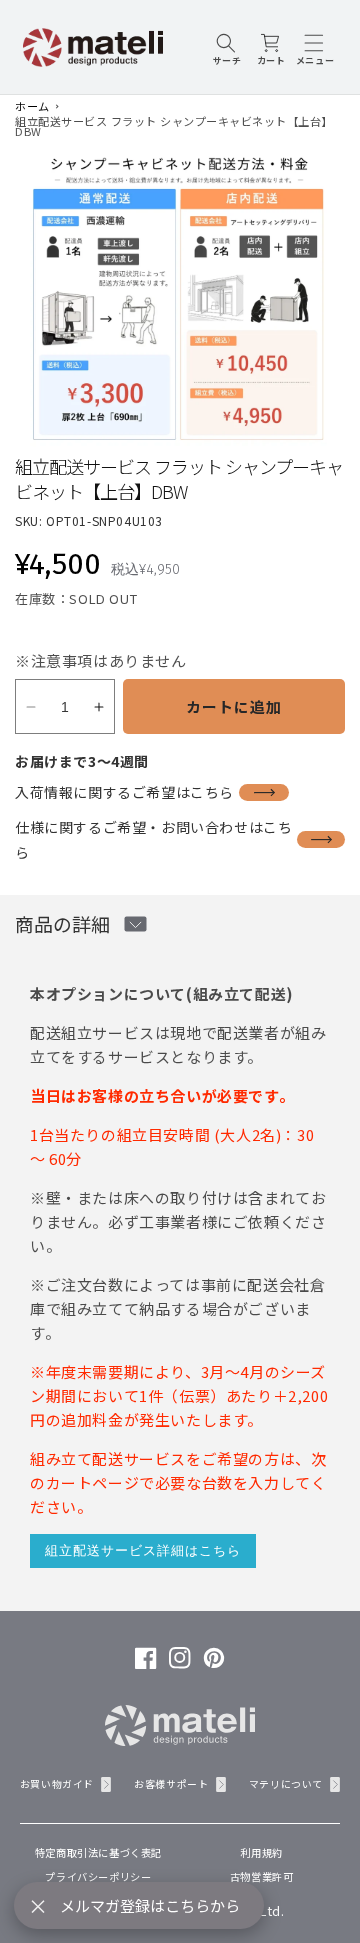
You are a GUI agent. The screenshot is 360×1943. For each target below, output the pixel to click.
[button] (227, 47)
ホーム (32, 106)
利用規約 (261, 1852)
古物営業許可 (262, 1876)
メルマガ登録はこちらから (150, 1905)
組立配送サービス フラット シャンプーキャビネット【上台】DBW (174, 126)
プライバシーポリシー (98, 1876)
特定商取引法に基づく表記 (98, 1852)
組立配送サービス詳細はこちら (143, 1550)
